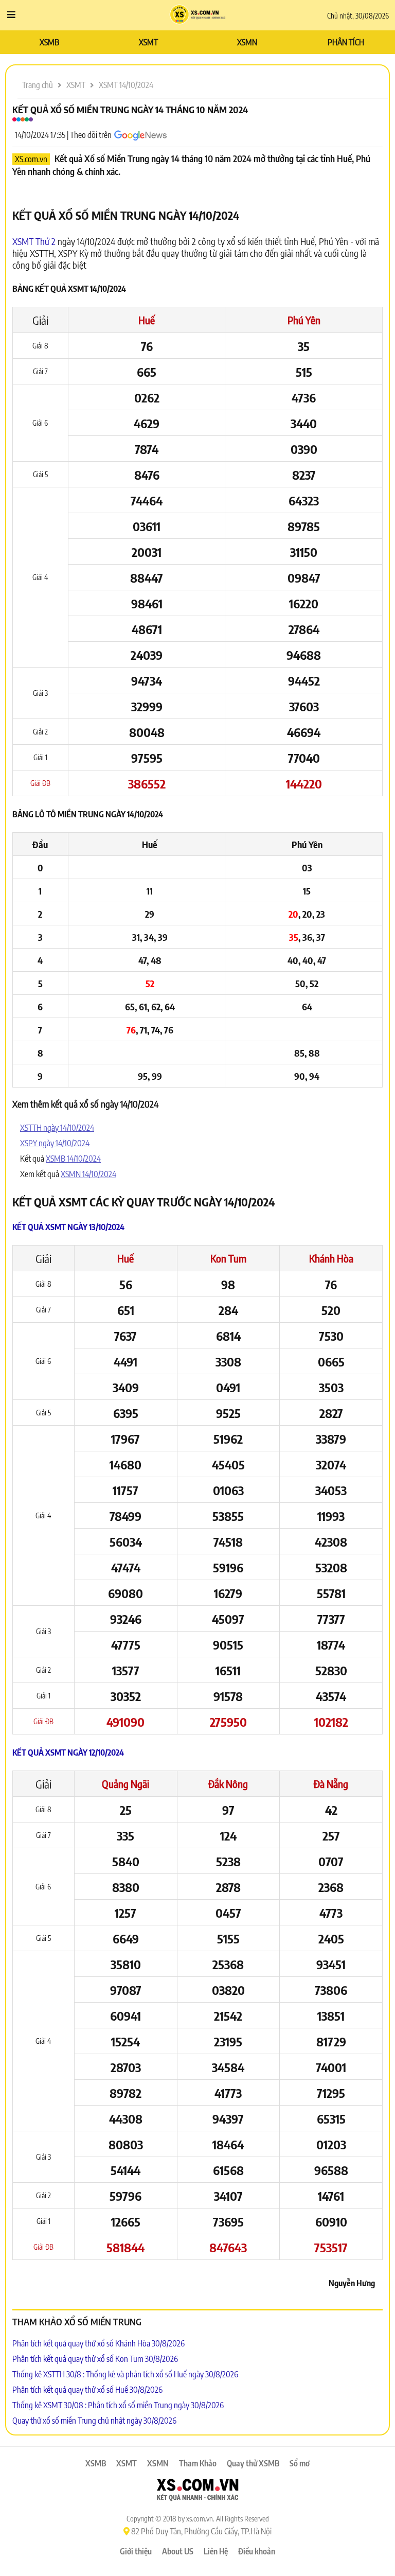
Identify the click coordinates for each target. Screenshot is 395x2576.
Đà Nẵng (331, 1784)
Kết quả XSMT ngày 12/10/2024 (68, 1753)
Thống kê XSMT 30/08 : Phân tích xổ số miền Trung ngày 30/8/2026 (118, 2405)
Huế (147, 320)
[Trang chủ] (198, 15)
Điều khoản (257, 2551)
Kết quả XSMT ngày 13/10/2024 (68, 1227)
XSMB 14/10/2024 (73, 1159)
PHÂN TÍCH (346, 42)
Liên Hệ (216, 2551)
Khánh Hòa (331, 1258)
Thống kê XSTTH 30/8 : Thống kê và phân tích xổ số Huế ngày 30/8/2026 (125, 2374)
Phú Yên (304, 320)
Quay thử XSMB (253, 2463)
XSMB (49, 42)
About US (178, 2551)
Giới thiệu (136, 2551)
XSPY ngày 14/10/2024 (55, 1143)
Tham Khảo (198, 2463)
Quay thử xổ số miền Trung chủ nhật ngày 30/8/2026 (94, 2421)
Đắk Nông (228, 1784)
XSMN (247, 42)
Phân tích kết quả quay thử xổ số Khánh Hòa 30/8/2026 (98, 2343)
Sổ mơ (300, 2463)
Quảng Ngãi (125, 1784)
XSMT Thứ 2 (34, 241)
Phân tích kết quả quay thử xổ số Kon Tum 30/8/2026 (95, 2359)
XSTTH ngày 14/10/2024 (57, 1128)
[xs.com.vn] (197, 2491)
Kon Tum (228, 1258)
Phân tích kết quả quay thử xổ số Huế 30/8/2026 (87, 2390)
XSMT (148, 42)
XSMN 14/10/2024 (88, 1174)
